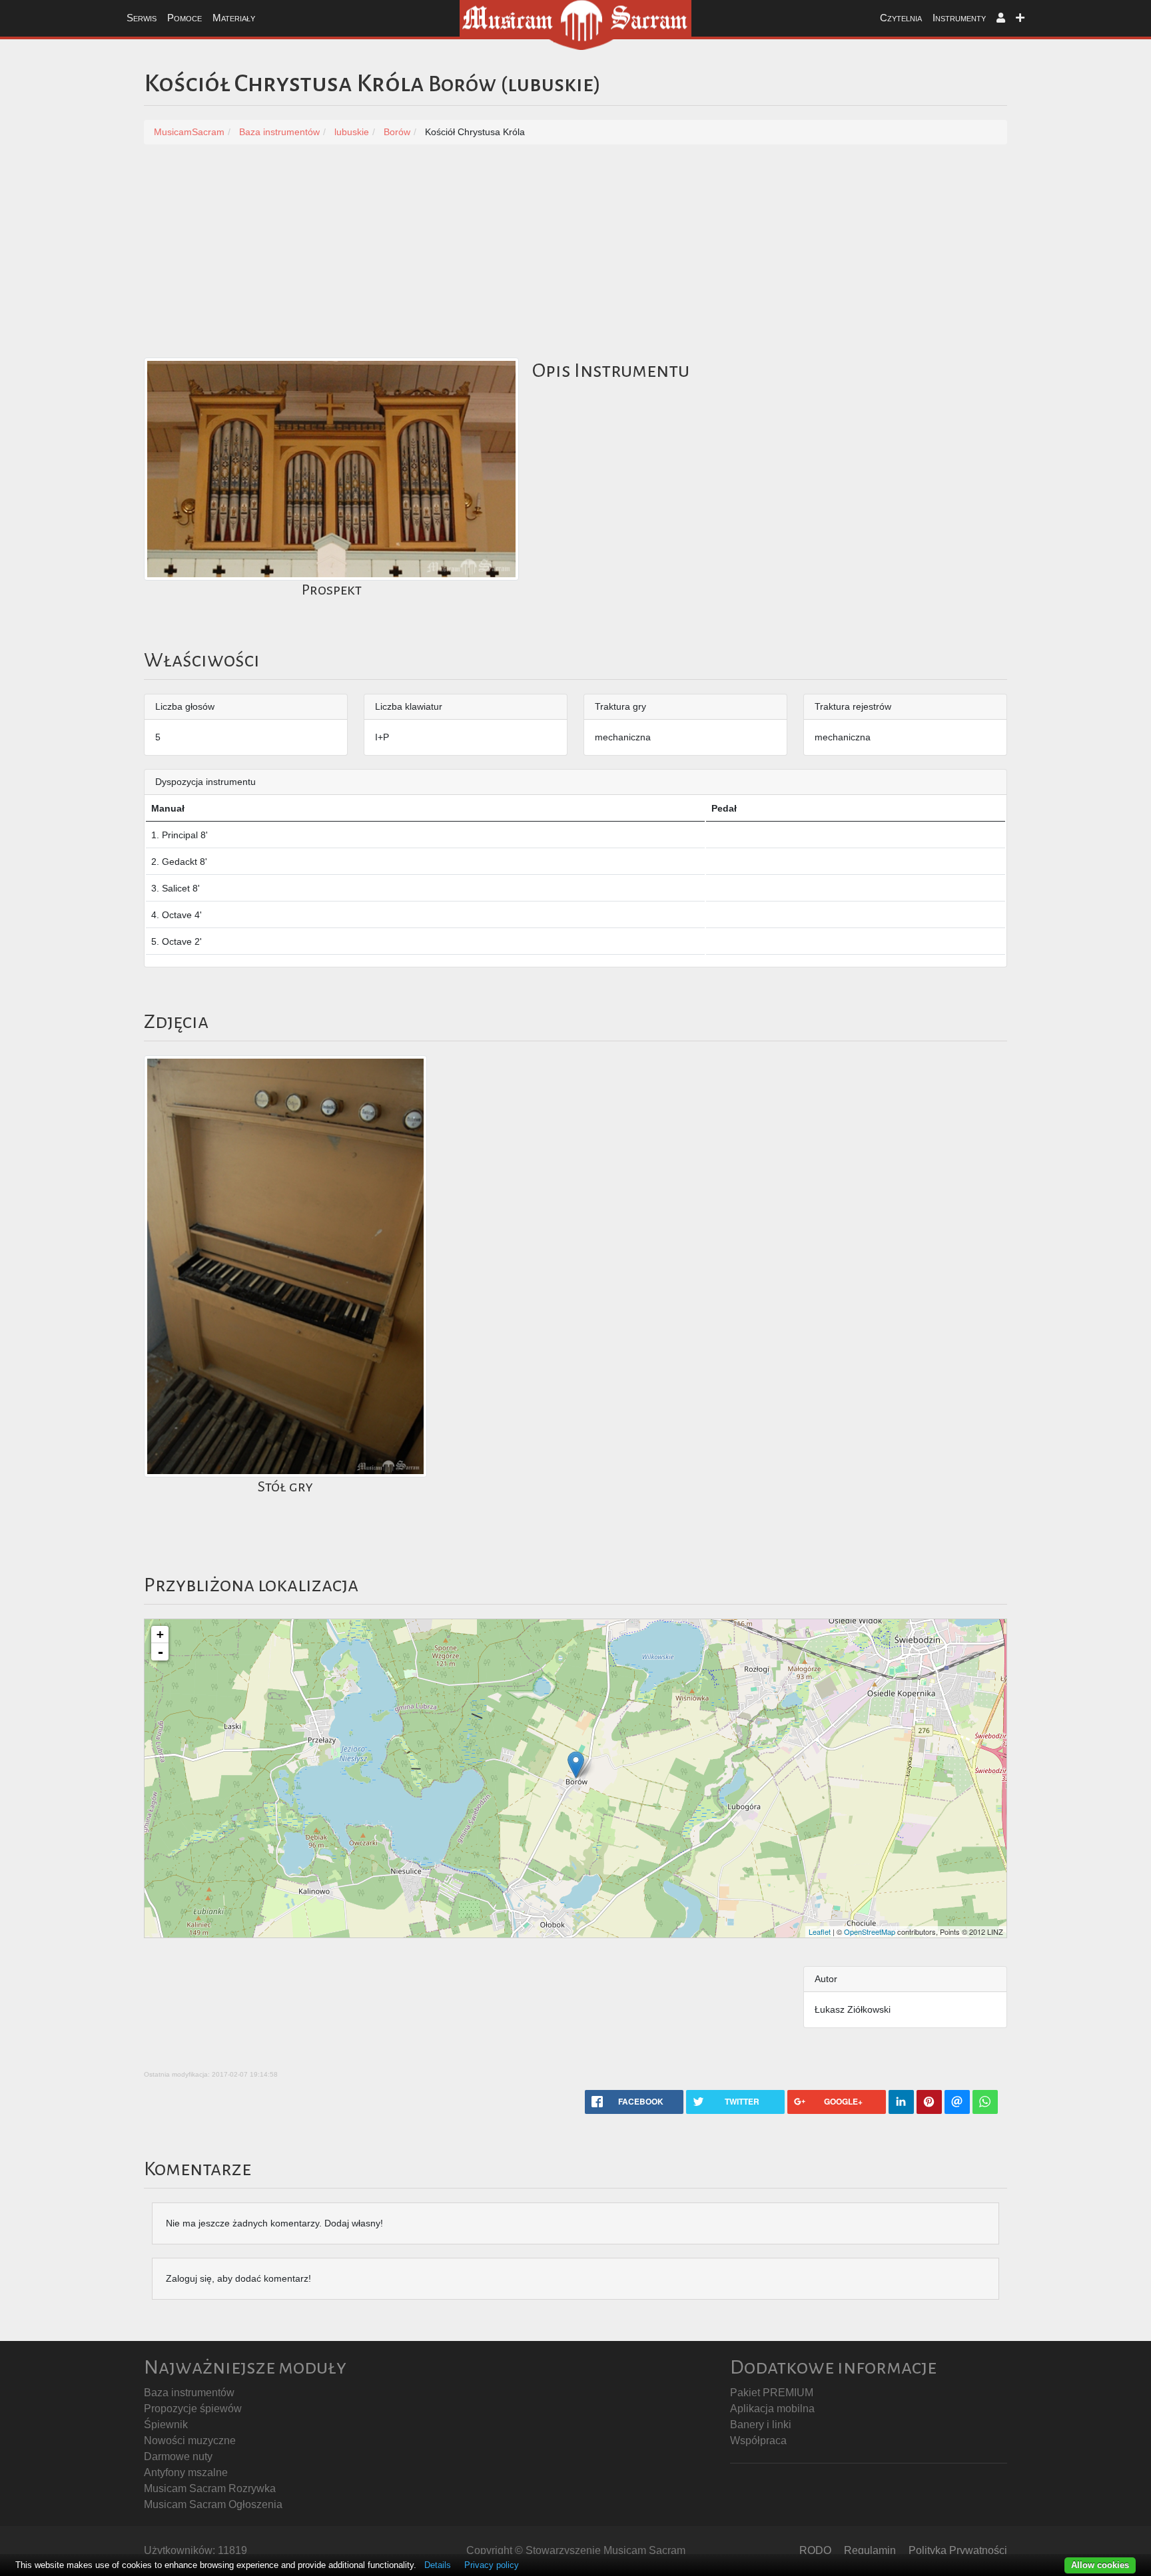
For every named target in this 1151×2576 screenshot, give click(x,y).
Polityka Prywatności (958, 2550)
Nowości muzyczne (190, 2441)
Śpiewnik (166, 2425)
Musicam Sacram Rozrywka (210, 2488)
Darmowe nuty (178, 2456)
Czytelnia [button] (901, 18)
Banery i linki (761, 2425)
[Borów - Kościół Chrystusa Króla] (576, 1765)
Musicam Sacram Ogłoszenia (213, 2504)
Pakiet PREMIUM (772, 2393)
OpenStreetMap (870, 1932)
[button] (1001, 18)
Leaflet (820, 1932)
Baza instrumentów (189, 2393)
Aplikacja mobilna (772, 2409)
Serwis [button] (142, 18)
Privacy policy (492, 2565)
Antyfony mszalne (186, 2472)
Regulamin (870, 2550)
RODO (815, 2550)
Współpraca (758, 2441)
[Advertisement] (575, 258)
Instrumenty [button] (959, 18)
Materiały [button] (234, 18)
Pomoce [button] (185, 18)
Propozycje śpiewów (193, 2409)
